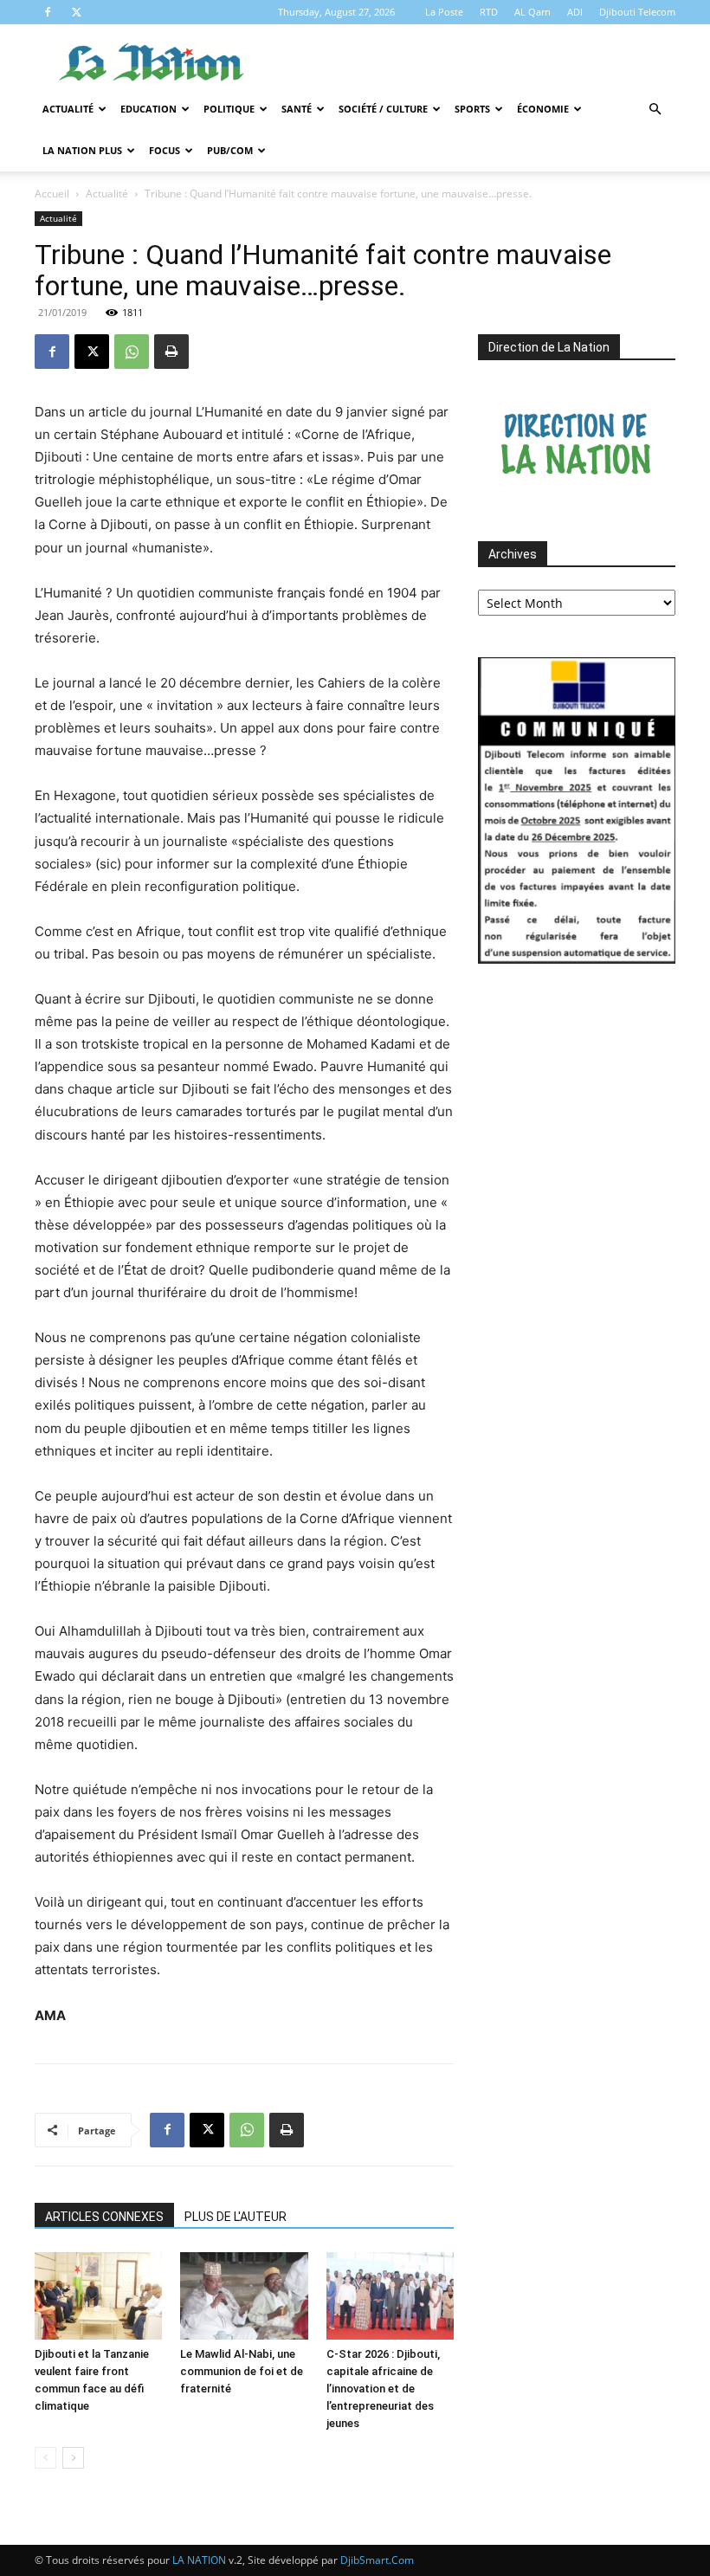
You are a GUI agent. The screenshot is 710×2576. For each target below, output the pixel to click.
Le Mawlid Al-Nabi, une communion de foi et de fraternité (242, 2371)
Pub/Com (230, 150)
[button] (655, 110)
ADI (575, 12)
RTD (489, 12)
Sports (472, 109)
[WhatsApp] (132, 352)
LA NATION (199, 2560)
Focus (165, 150)
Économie (543, 109)
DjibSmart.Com (377, 2560)
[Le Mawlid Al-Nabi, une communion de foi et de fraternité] (244, 2296)
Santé (297, 109)
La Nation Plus (82, 150)
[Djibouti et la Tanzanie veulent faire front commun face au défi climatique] (98, 2296)
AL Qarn (532, 12)
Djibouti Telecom (637, 12)
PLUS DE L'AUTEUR (236, 2217)
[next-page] (73, 2458)
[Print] (171, 352)
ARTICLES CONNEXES (104, 2217)
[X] (76, 12)
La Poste (444, 12)
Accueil (52, 194)
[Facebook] (48, 12)
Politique (229, 109)
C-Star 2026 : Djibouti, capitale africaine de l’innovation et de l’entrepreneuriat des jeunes (383, 2389)
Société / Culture (383, 109)
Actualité (68, 109)
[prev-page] (45, 2458)
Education (148, 109)
